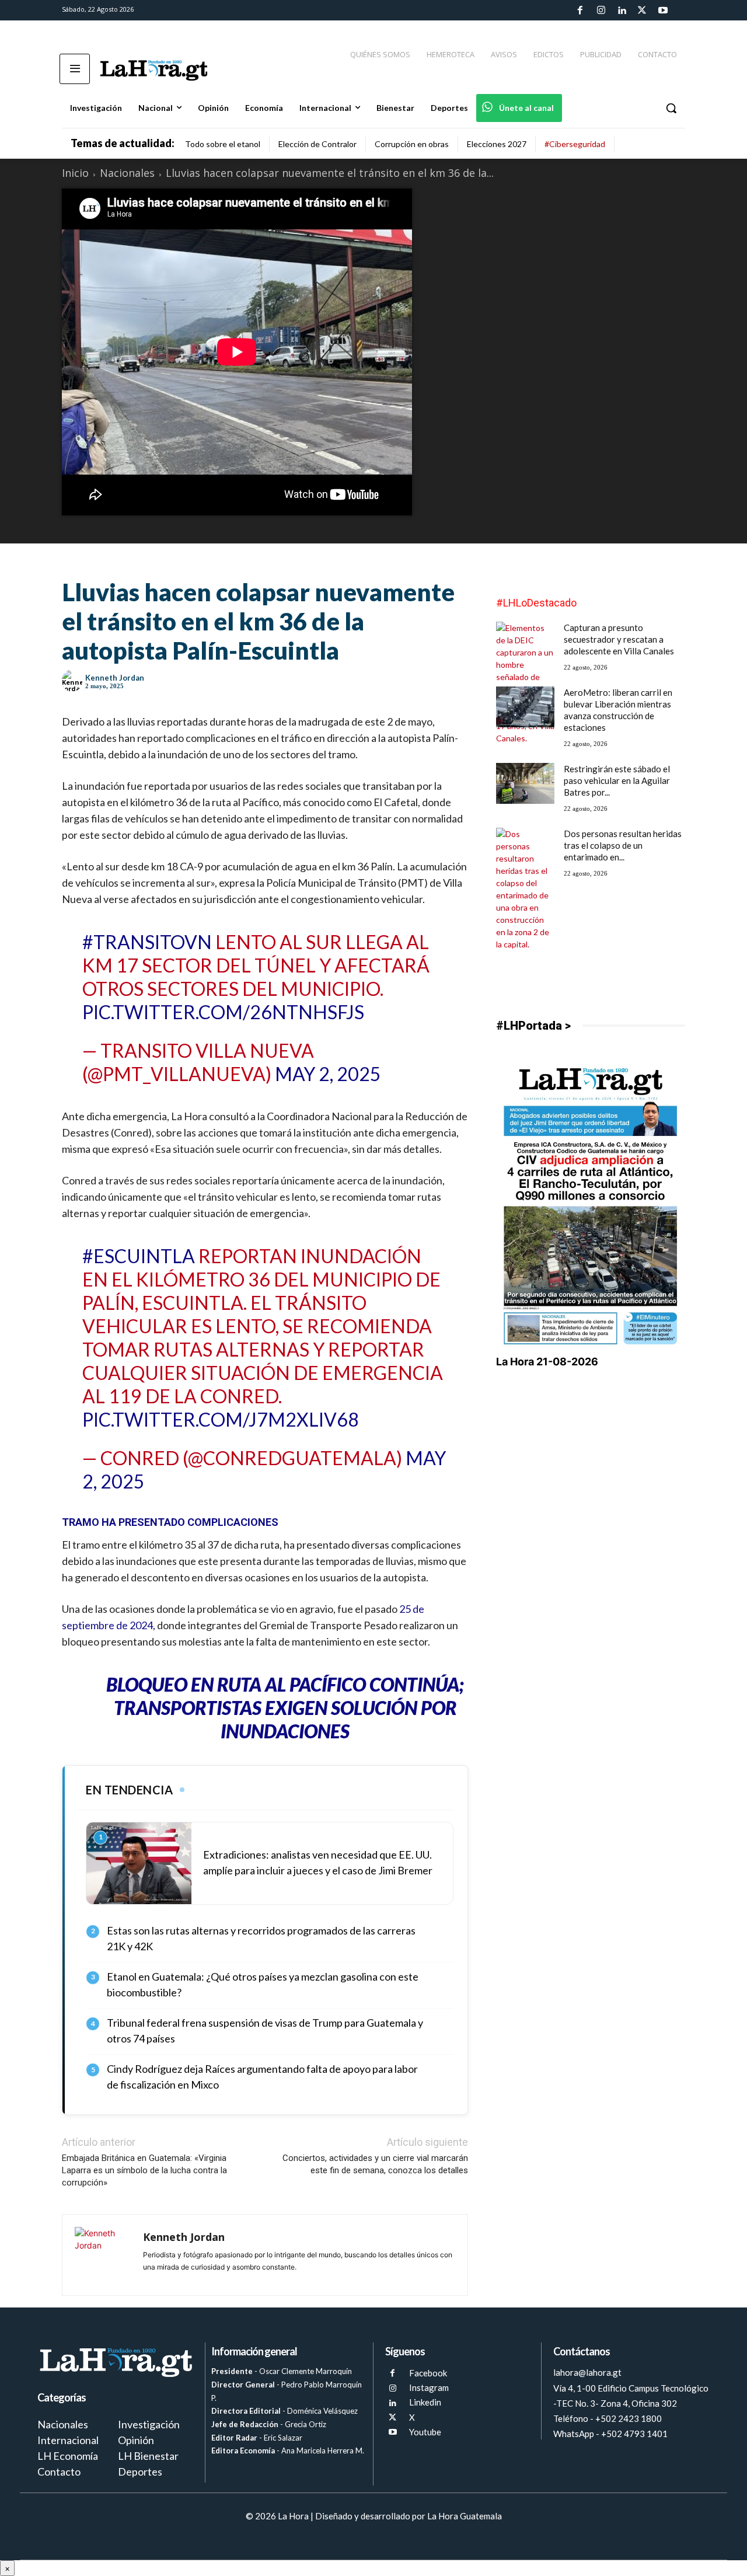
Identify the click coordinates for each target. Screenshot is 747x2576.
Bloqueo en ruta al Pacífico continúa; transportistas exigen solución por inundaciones (285, 1708)
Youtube (425, 2432)
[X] (392, 2418)
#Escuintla (139, 1256)
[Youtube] (663, 11)
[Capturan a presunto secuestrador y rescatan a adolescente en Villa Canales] (525, 683)
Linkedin (425, 2402)
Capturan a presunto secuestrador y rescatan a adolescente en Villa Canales (619, 639)
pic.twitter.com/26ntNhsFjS (223, 1012)
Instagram (429, 2387)
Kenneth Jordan (115, 678)
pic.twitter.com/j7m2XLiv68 (221, 1419)
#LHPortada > (533, 1026)
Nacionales (127, 173)
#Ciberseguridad (575, 144)
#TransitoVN (147, 942)
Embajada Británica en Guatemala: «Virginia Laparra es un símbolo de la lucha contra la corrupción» (144, 2170)
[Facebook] (580, 11)
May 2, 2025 (328, 1074)
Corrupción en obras (412, 144)
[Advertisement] (591, 930)
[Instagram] (601, 11)
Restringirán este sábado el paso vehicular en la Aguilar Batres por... (617, 780)
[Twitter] (642, 11)
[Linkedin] (622, 11)
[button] (671, 108)
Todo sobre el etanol (223, 144)
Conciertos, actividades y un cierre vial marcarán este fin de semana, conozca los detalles (375, 2164)
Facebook (428, 2373)
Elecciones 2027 (497, 144)
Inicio (75, 173)
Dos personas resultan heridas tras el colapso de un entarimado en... (623, 845)
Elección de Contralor (317, 144)
